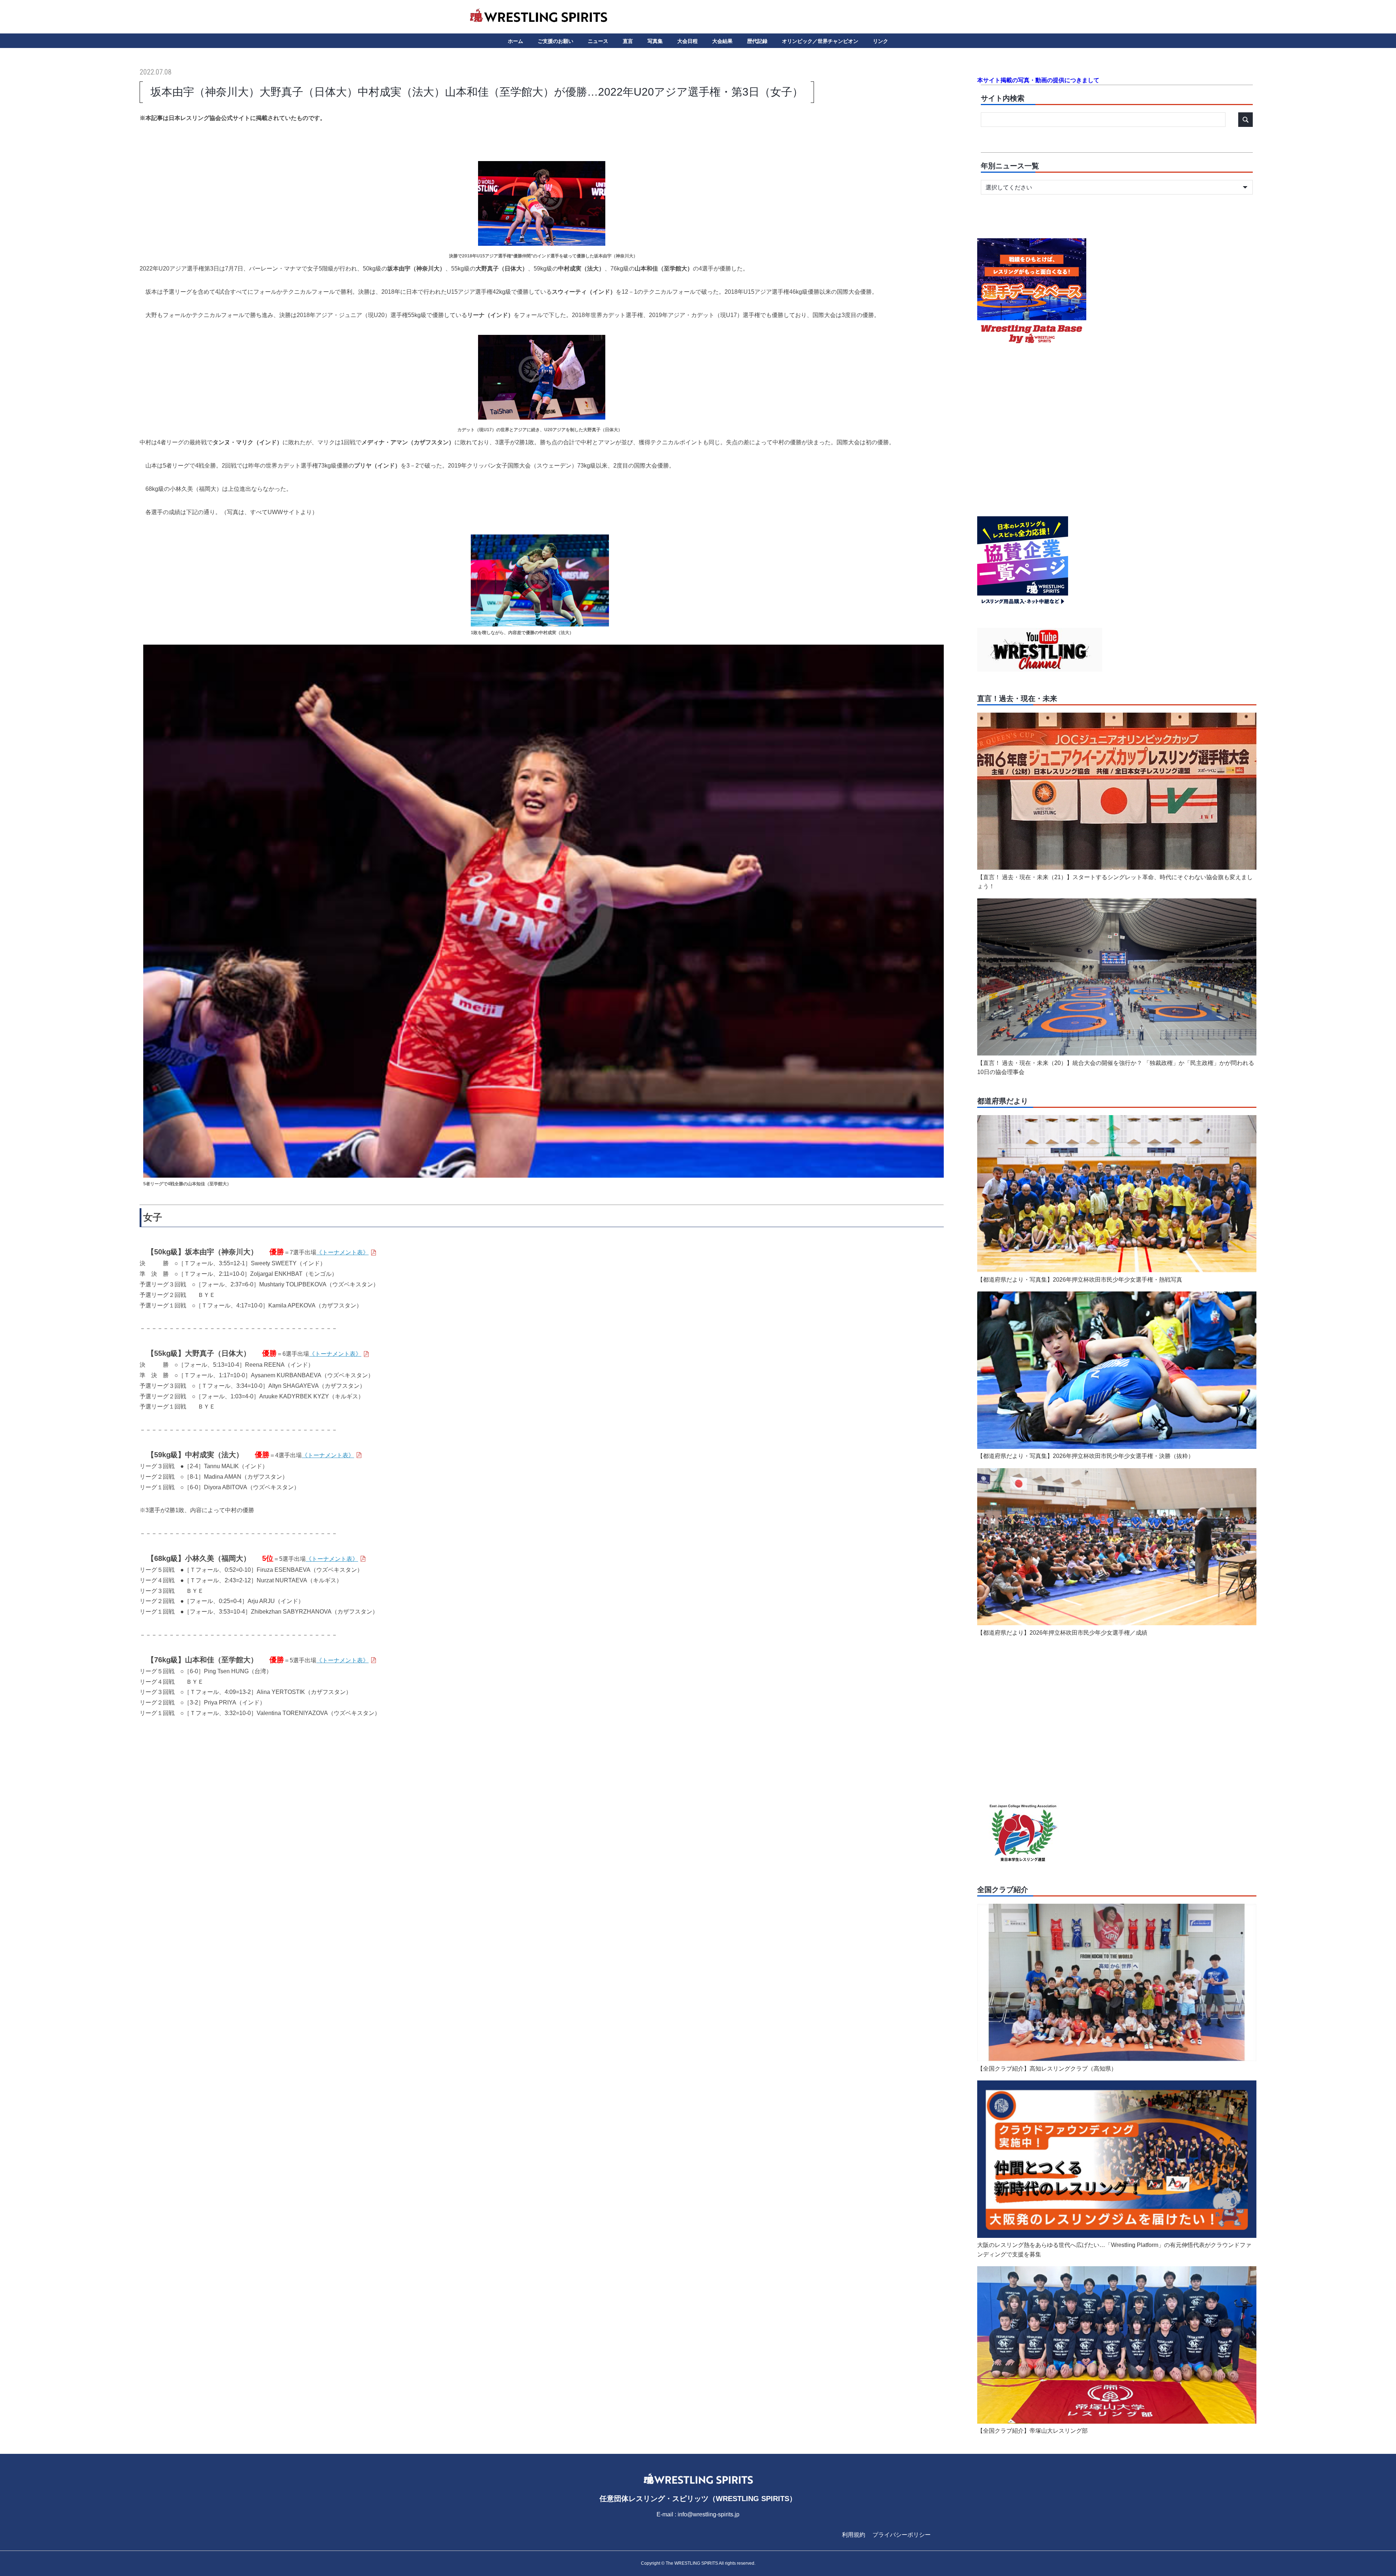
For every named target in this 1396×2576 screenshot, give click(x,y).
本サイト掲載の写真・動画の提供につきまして (1038, 80)
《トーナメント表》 (342, 1252)
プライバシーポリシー (902, 2535)
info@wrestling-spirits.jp (709, 2514)
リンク (880, 41)
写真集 (655, 41)
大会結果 (722, 41)
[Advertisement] (542, 1782)
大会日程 (687, 41)
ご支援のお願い (555, 41)
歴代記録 (757, 41)
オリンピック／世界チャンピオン (820, 41)
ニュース (598, 41)
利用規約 (854, 2535)
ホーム (516, 41)
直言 (628, 41)
